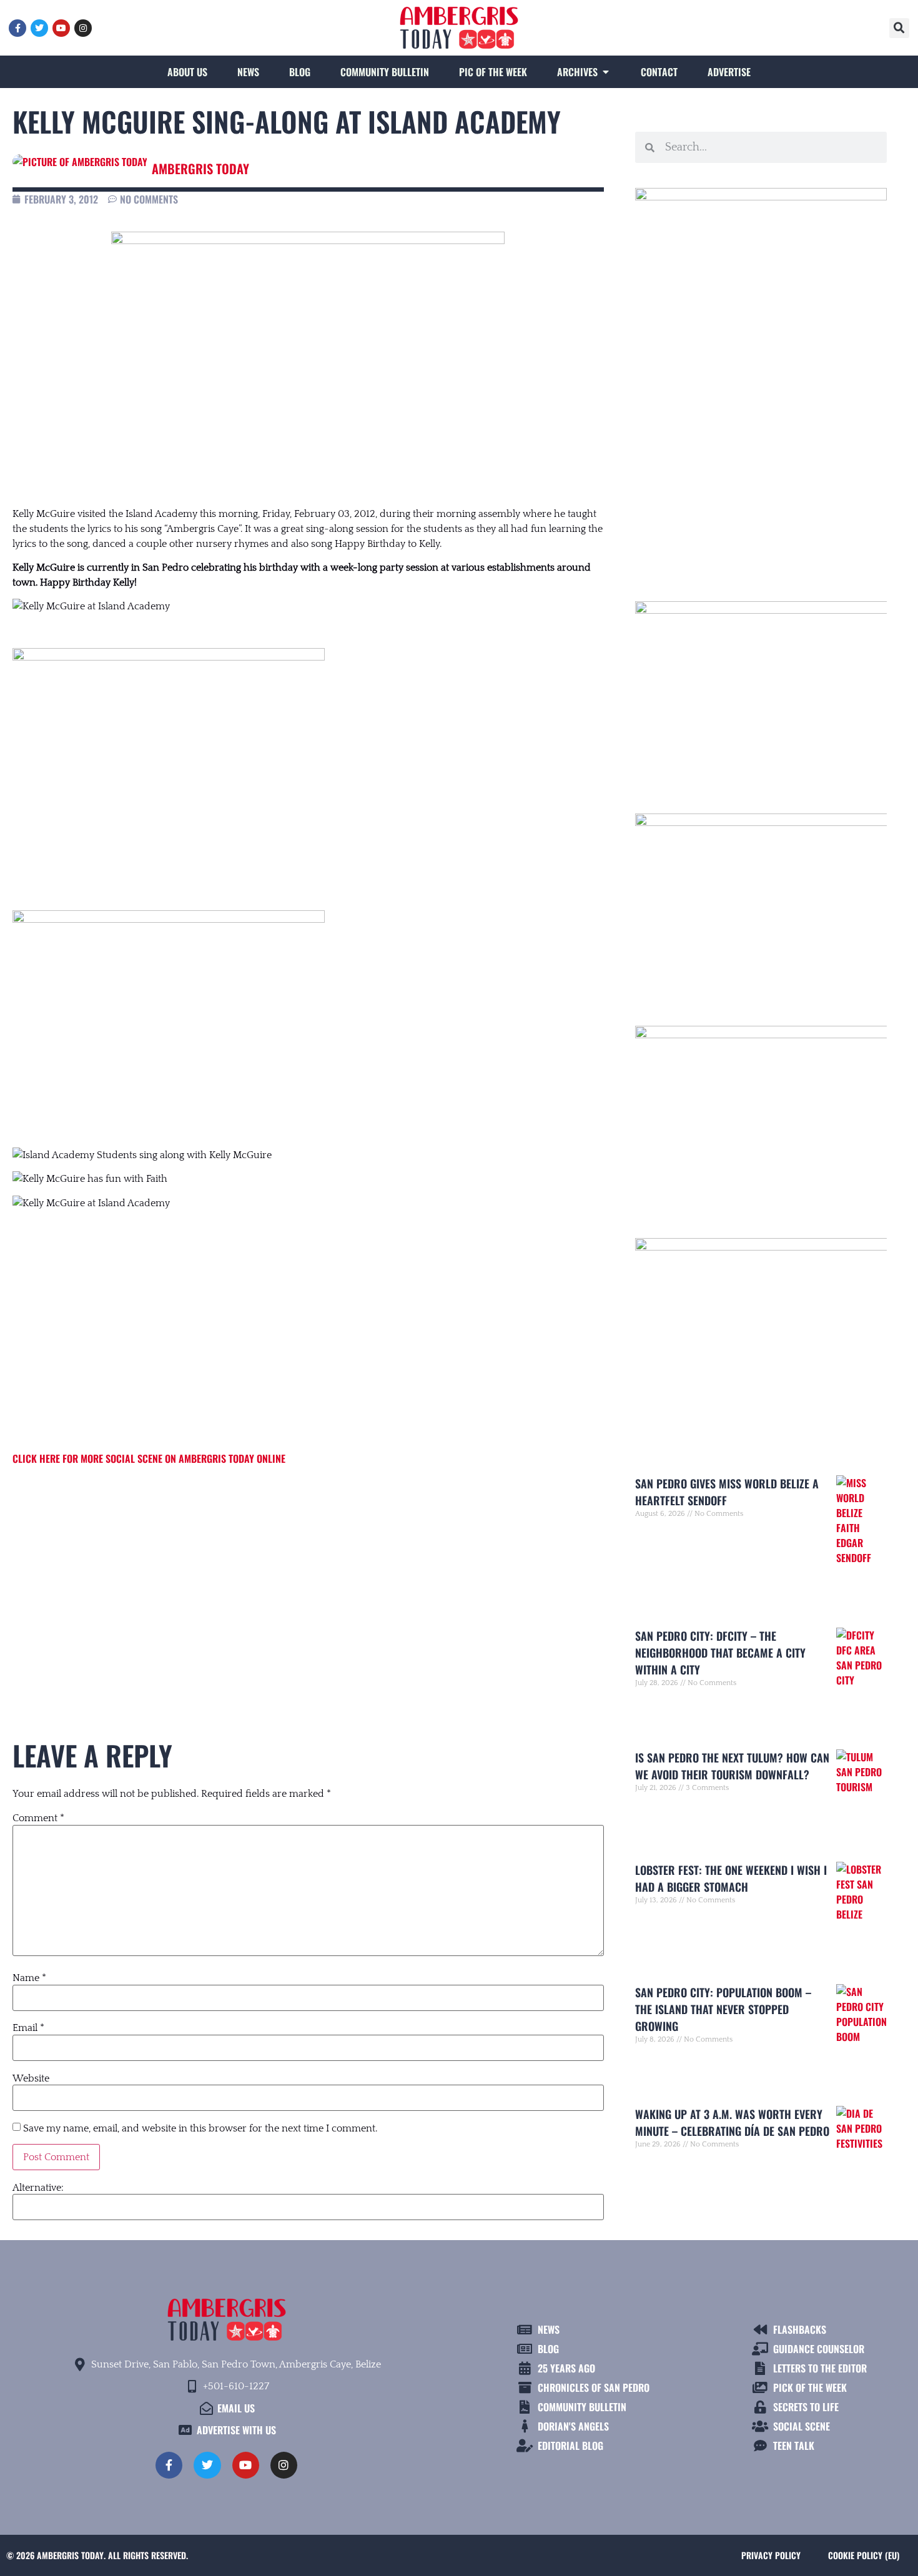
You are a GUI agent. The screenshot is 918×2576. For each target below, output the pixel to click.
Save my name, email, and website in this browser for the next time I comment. (200, 2128)
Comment (38, 1818)
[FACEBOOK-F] (17, 28)
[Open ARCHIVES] (606, 72)
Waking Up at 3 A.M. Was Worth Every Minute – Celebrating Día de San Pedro (732, 2122)
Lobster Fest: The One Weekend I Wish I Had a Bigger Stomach (731, 1878)
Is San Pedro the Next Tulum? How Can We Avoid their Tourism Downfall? (732, 1766)
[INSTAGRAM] (83, 28)
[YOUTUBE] (61, 28)
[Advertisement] (308, 1580)
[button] (899, 28)
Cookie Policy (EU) (864, 2555)
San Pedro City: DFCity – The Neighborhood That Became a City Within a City (720, 1653)
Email (28, 2028)
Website (31, 2078)
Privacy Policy (771, 2555)
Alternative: (38, 2188)
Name (29, 1978)
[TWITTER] (39, 28)
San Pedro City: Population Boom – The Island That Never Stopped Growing (723, 2009)
